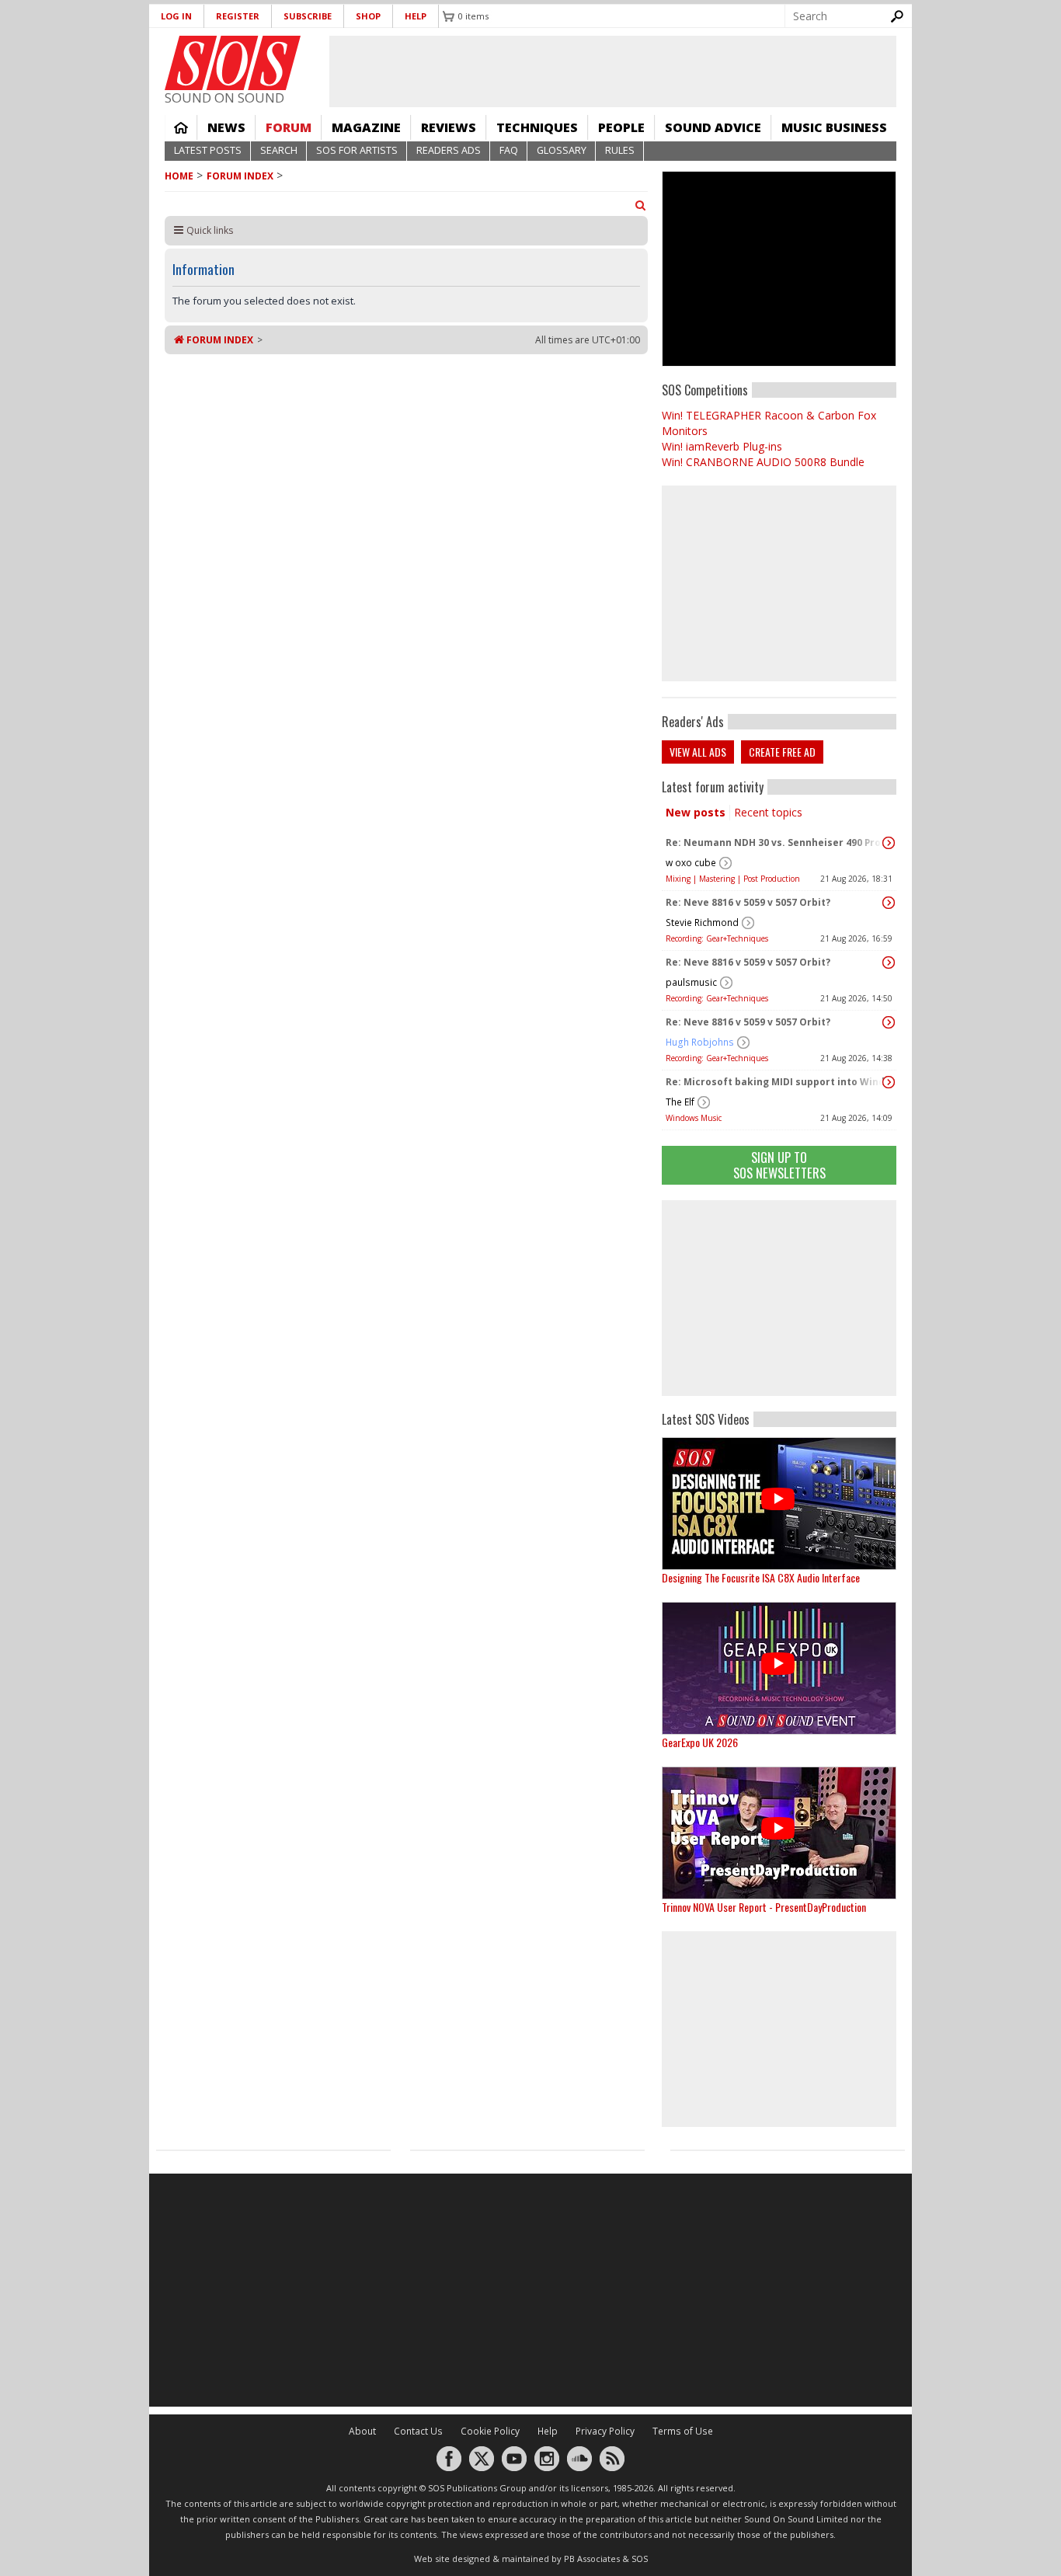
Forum (289, 127)
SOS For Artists (357, 150)
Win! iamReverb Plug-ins (722, 446)
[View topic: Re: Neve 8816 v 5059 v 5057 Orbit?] (889, 903)
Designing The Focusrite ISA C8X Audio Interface (761, 1577)
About (362, 2431)
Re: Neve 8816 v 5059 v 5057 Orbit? (748, 902)
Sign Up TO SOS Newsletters (779, 1165)
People (621, 127)
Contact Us (418, 2431)
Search (279, 150)
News (226, 127)
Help (416, 16)
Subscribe (308, 16)
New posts (696, 812)
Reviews (449, 127)
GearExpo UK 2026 (700, 1742)
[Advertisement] (779, 1298)
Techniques (537, 127)
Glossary (562, 150)
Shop (368, 16)
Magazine (366, 127)
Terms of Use (683, 2431)
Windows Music (694, 1118)
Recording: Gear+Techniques (717, 938)
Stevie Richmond (702, 922)
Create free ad (782, 752)
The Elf (680, 1102)
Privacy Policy (605, 2431)
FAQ (509, 150)
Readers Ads (449, 150)
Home (181, 127)
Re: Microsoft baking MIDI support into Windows (775, 1082)
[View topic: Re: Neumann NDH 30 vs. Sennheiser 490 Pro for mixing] (889, 843)
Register (238, 16)
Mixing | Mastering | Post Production (733, 879)
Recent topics (768, 812)
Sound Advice (713, 127)
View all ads (698, 752)
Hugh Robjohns (700, 1042)
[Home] (233, 63)
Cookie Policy (490, 2431)
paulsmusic (691, 982)
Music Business (834, 127)
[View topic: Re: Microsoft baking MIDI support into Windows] (889, 1082)
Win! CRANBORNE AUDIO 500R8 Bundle (763, 462)
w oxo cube (691, 863)
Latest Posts (208, 150)
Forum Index (240, 176)
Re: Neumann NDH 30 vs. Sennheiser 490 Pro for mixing (775, 842)
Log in (176, 16)
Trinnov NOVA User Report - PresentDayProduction (764, 1907)
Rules (620, 150)
